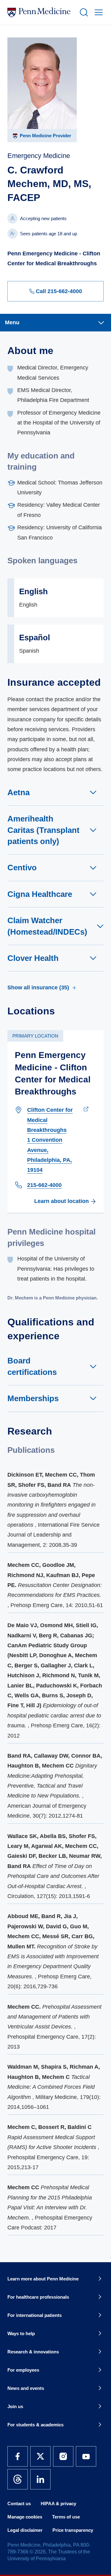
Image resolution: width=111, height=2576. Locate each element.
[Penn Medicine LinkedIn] (40, 2479)
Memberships (33, 1398)
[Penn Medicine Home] (41, 12)
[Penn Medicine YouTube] (86, 2456)
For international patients (35, 2315)
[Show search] (83, 12)
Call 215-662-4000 (59, 291)
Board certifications (32, 1366)
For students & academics (35, 2425)
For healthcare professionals (38, 2297)
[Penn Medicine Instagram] (63, 2456)
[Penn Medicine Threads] (18, 2479)
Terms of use (66, 2517)
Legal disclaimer (25, 2530)
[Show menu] (97, 12)
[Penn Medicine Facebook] (18, 2456)
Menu (12, 322)
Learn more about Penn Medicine (43, 2279)
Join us (15, 2406)
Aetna (18, 792)
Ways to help (21, 2333)
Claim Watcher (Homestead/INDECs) (47, 926)
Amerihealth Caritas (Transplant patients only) (43, 830)
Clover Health (33, 958)
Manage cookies (25, 2517)
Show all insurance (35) (38, 987)
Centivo (22, 868)
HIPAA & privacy (58, 2503)
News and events (26, 2388)
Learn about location (62, 1201)
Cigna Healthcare (40, 894)
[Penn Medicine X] (40, 2456)
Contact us (19, 2503)
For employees (23, 2370)
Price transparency (73, 2530)
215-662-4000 (44, 1185)
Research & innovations (33, 2352)
